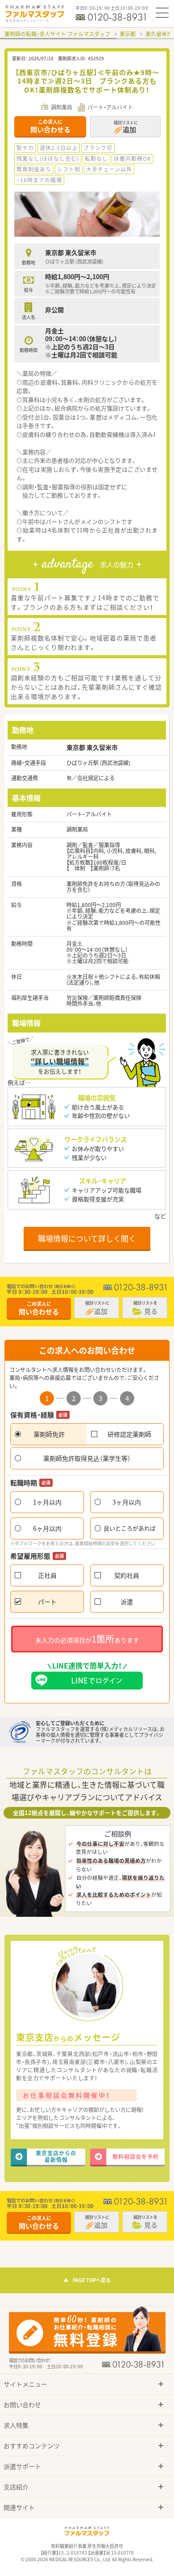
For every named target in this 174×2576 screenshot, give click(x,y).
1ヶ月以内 (47, 1502)
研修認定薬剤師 (129, 1434)
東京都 (128, 34)
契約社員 (127, 1575)
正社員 (47, 1575)
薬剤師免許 (49, 1434)
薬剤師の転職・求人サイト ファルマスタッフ (57, 34)
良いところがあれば (130, 1528)
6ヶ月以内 (47, 1528)
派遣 (127, 1602)
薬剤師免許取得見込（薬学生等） (87, 1458)
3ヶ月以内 (127, 1502)
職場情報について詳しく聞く (87, 1238)
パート (47, 1602)
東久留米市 (159, 34)
